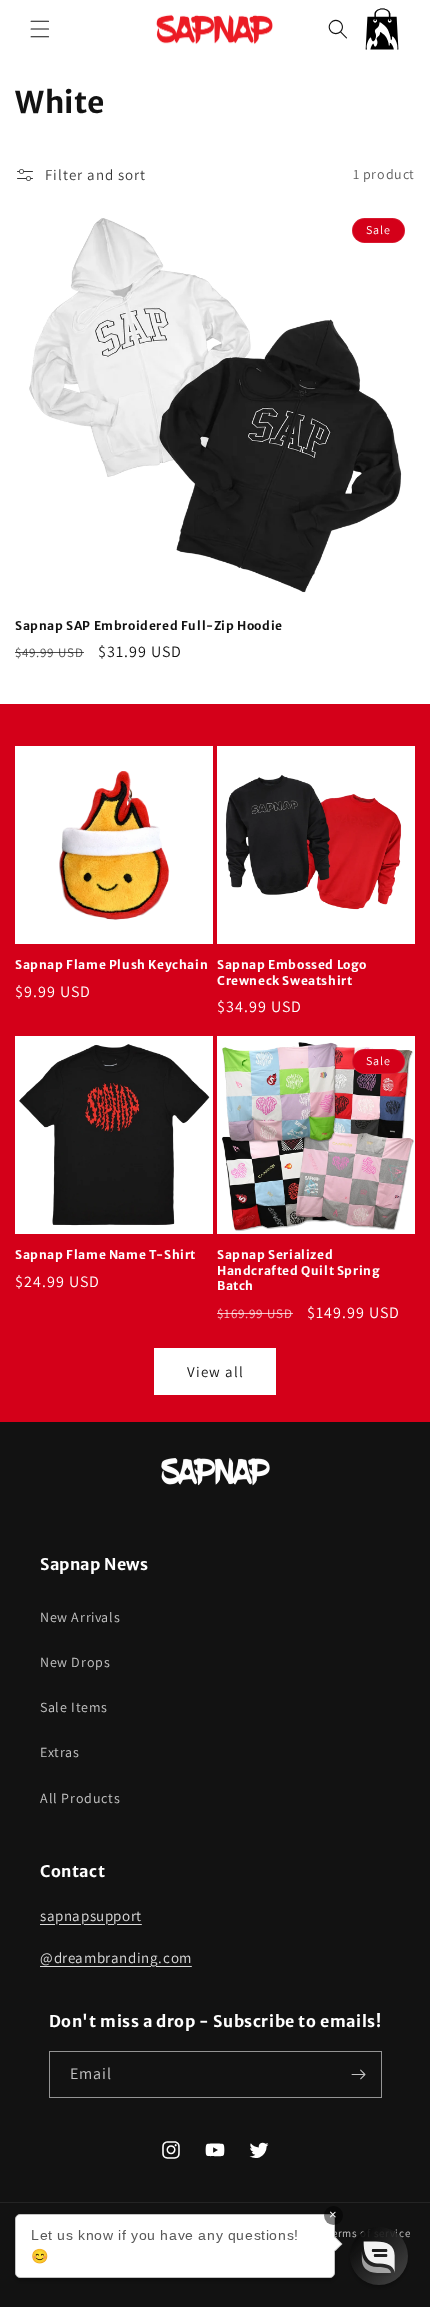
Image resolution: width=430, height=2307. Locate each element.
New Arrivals (80, 1617)
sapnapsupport (91, 1915)
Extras (60, 1752)
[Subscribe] (359, 2074)
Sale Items (74, 1707)
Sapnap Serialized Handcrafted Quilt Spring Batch (298, 1270)
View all (215, 1371)
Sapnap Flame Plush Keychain (111, 964)
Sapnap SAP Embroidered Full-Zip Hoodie (149, 625)
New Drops (75, 1662)
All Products (80, 1798)
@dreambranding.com (116, 1957)
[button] (40, 29)
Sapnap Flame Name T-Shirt (105, 1254)
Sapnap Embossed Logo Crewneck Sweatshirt (292, 972)
